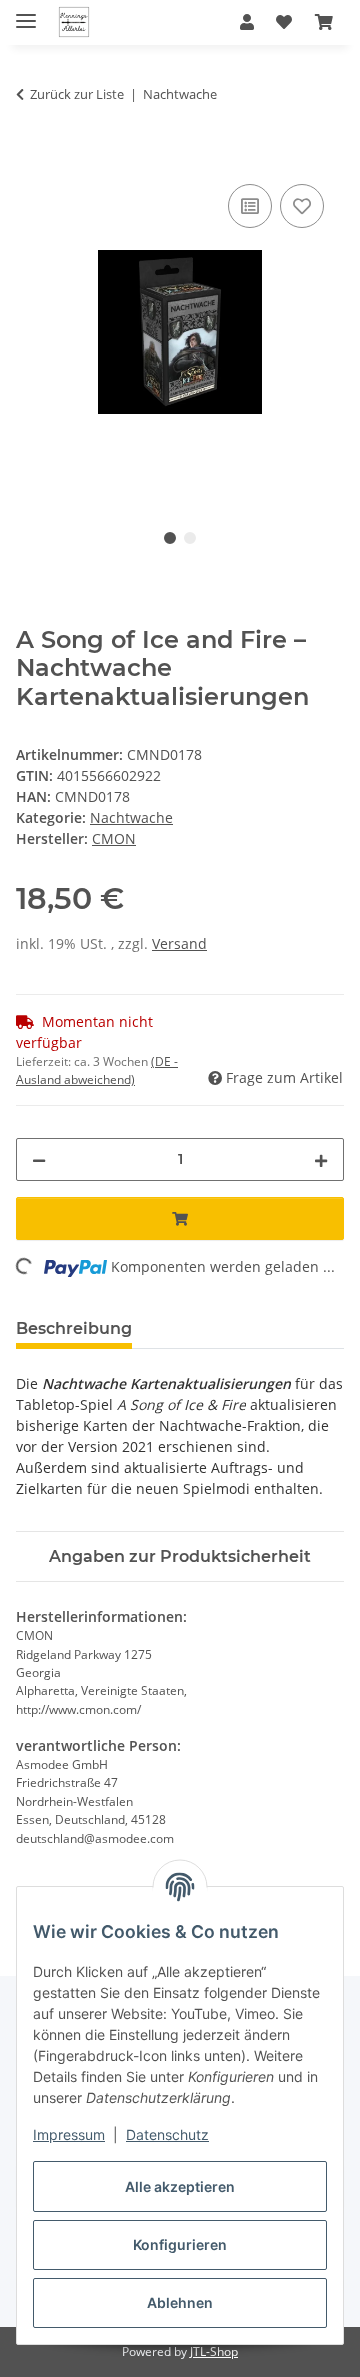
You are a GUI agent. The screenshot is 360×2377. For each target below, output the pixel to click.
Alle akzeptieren (180, 2186)
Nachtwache (131, 817)
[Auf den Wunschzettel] (302, 206)
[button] (247, 22)
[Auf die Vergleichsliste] (250, 206)
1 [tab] (170, 538)
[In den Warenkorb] (32, 157)
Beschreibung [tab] (74, 1328)
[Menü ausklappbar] (26, 12)
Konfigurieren (180, 2244)
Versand (179, 943)
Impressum (69, 2134)
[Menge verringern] (39, 1159)
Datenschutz (167, 2134)
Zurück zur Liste (77, 94)
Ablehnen (180, 2302)
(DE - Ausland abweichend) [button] (97, 1070)
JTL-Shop (214, 2351)
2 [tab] (190, 538)
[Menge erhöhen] (321, 1159)
